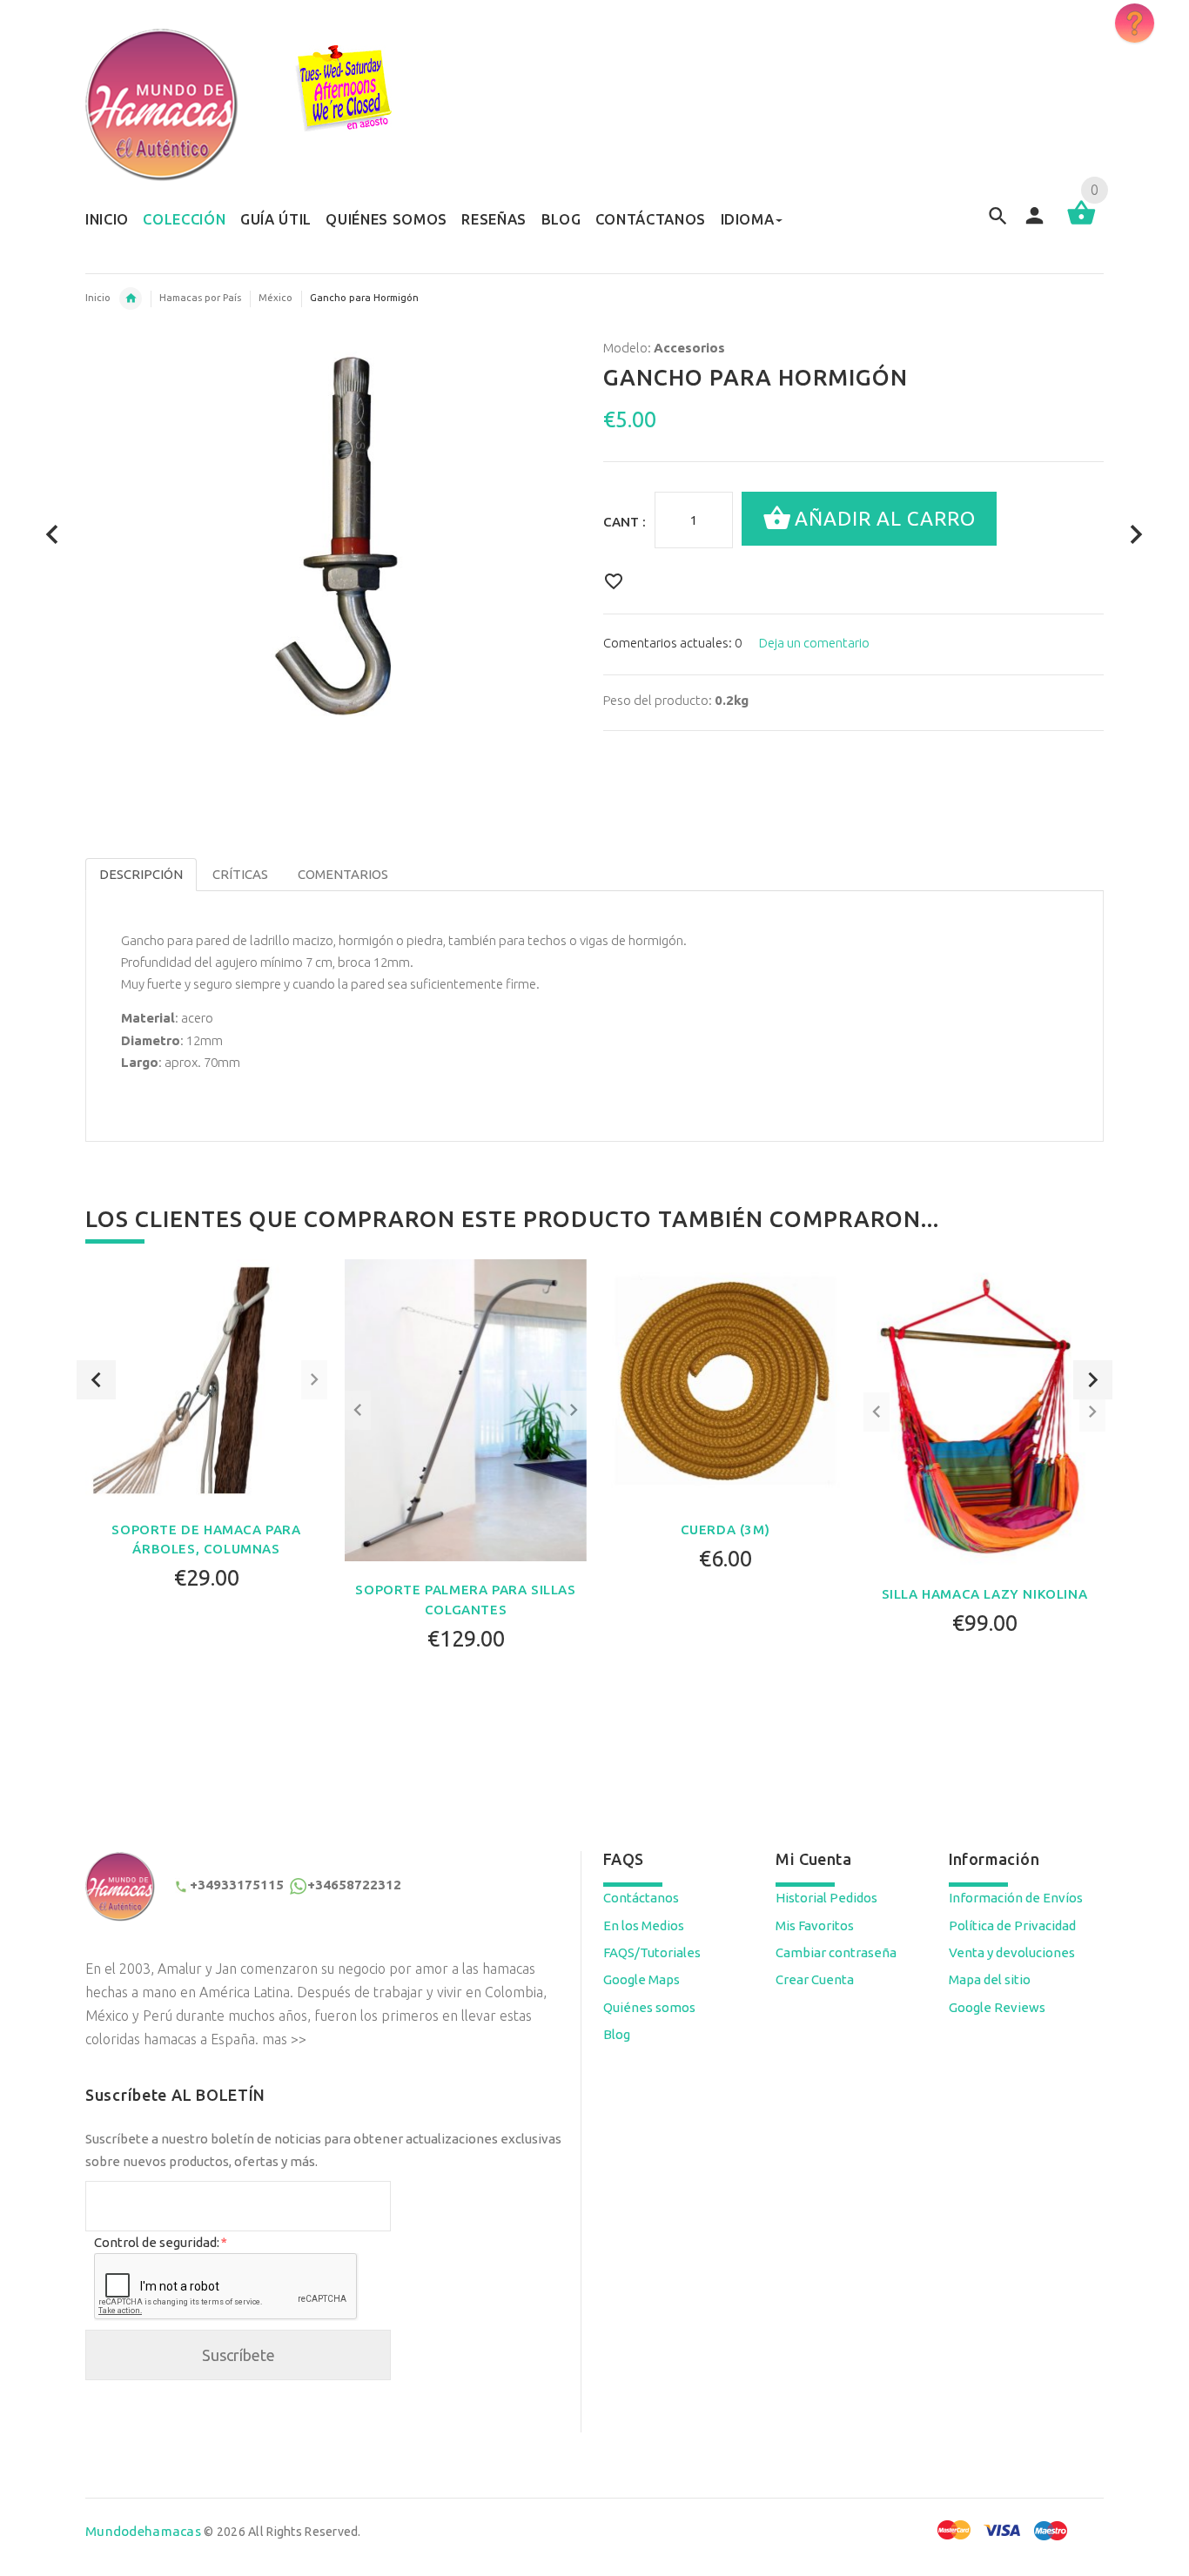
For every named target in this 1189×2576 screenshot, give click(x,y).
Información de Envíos (1016, 1898)
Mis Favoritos (815, 1925)
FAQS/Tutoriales (652, 1952)
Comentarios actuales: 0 (672, 643)
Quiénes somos (649, 2007)
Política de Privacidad (1012, 1925)
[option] (206, 1470)
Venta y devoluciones (1012, 1952)
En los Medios (644, 1925)
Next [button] (1093, 1380)
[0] (1082, 223)
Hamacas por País (200, 298)
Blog (617, 2034)
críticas (240, 874)
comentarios (343, 874)
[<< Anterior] (53, 535)
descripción (141, 874)
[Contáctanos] (1135, 23)
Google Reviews (997, 2007)
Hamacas (131, 299)
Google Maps (642, 1979)
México (275, 298)
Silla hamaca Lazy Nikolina (985, 1594)
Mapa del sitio (990, 1979)
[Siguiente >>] (1136, 535)
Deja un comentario (814, 643)
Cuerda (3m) (725, 1529)
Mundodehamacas (143, 2531)
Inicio (98, 298)
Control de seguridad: (160, 2242)
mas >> (284, 2039)
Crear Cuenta (815, 1979)
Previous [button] (96, 1380)
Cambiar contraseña (836, 1952)
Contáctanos (641, 1898)
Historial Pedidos (826, 1898)
